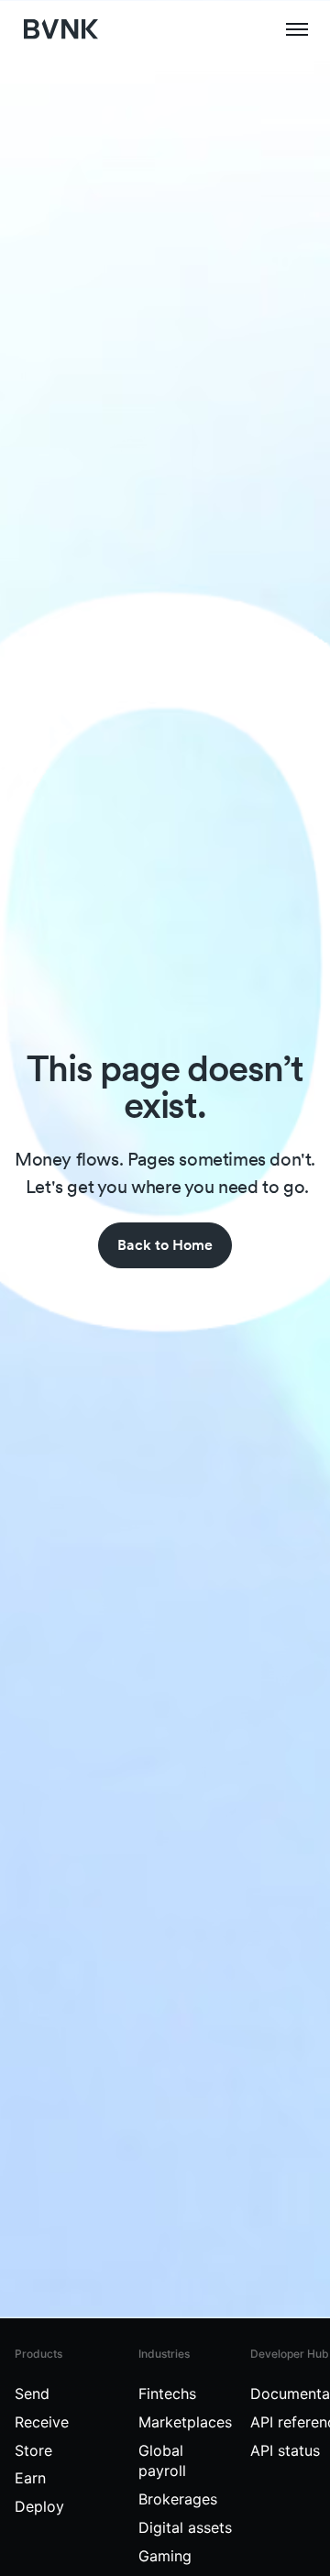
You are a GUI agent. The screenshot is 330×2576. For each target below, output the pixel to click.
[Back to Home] (165, 1245)
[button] (297, 29)
